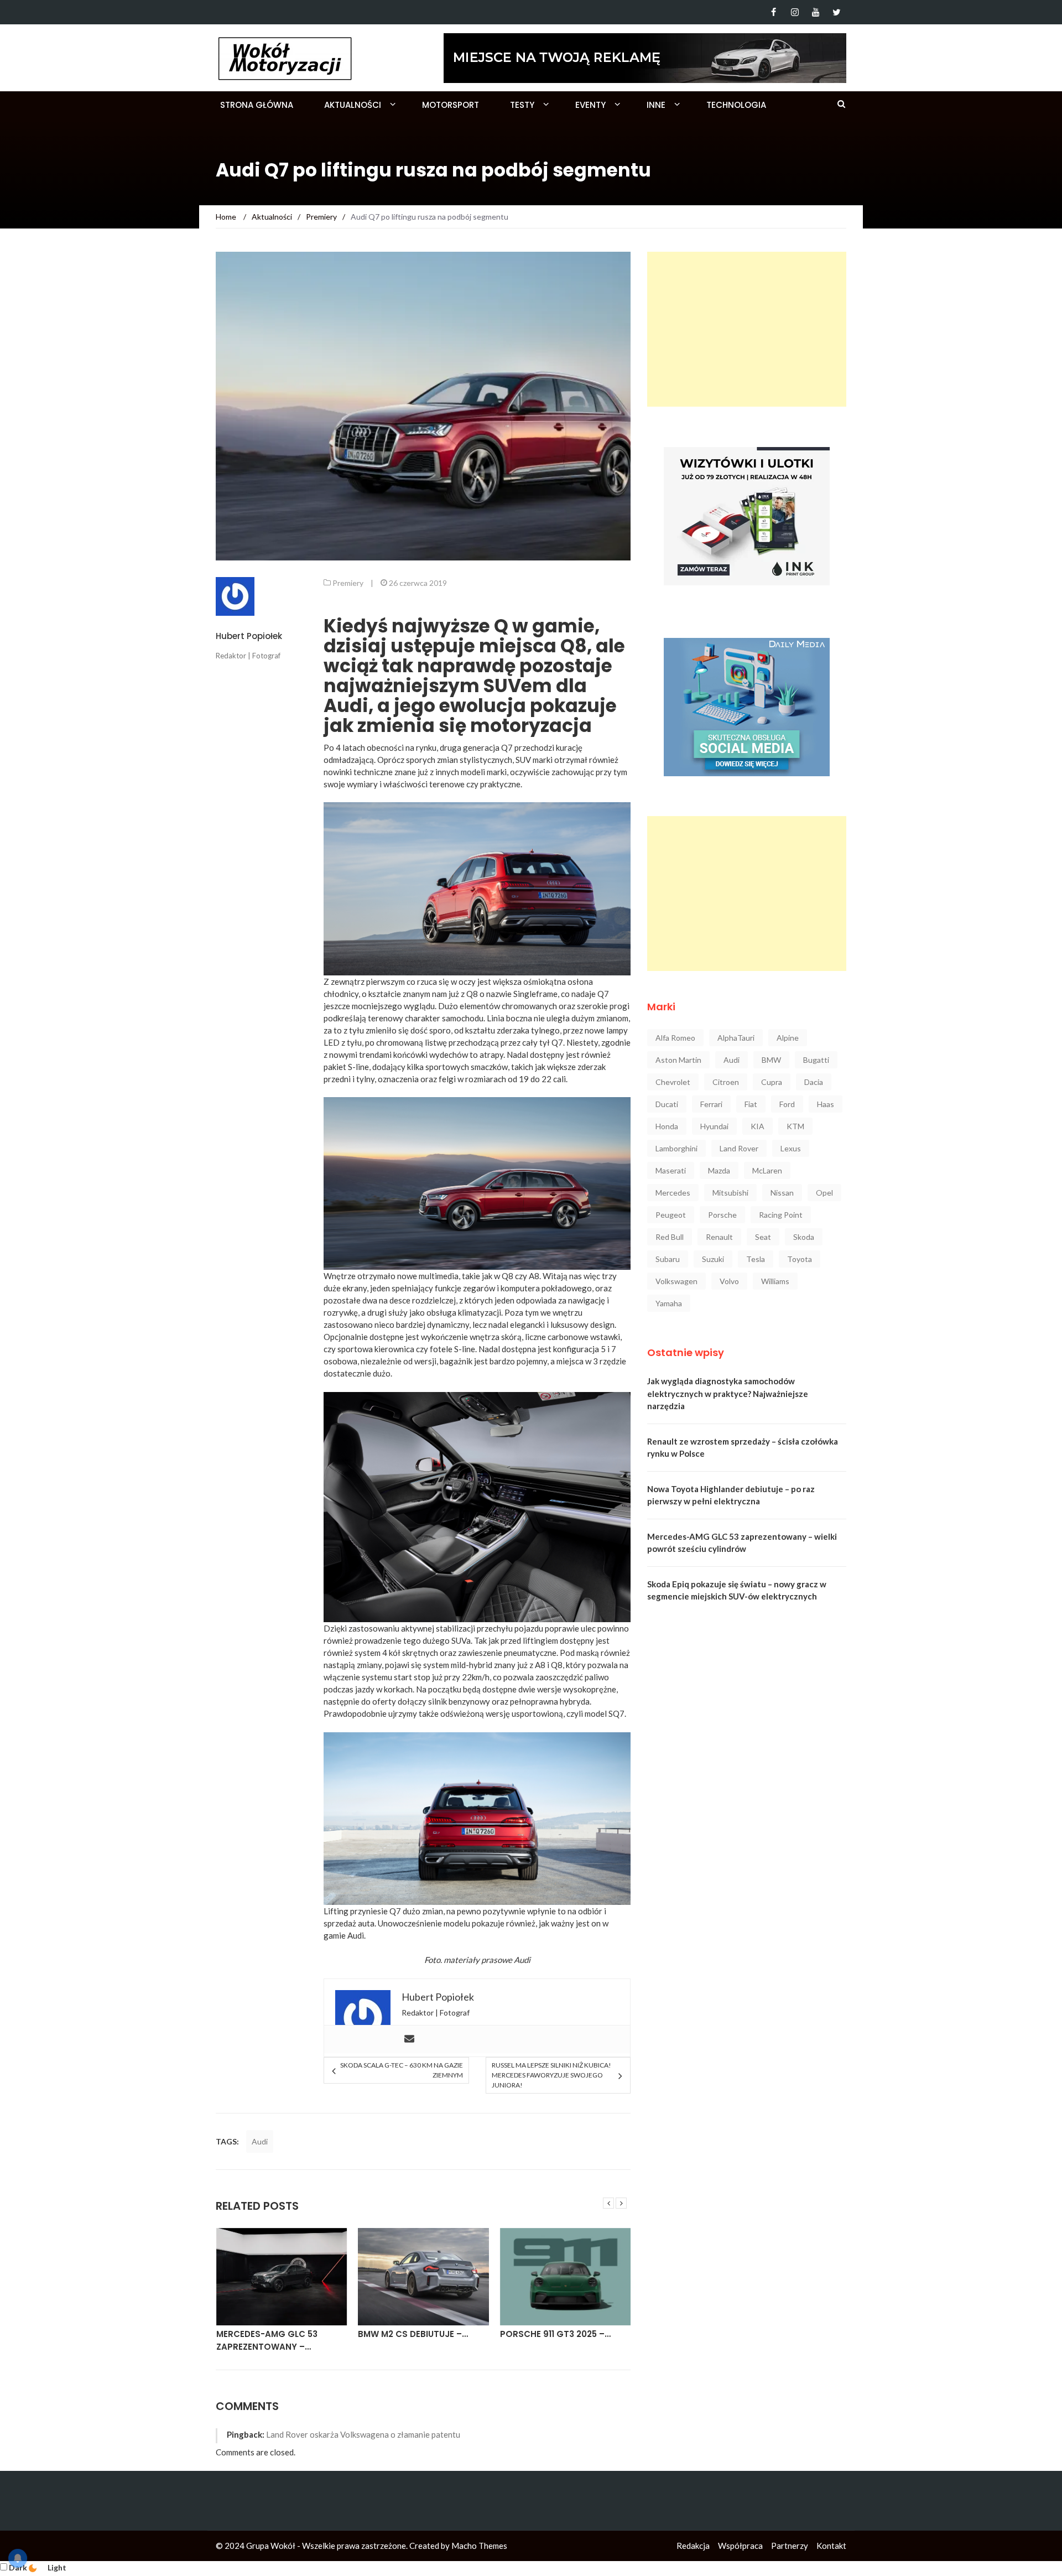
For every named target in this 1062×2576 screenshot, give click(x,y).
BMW (771, 1060)
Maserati (671, 1170)
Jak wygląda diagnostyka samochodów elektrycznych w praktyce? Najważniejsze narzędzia (728, 1393)
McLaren (767, 1170)
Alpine (788, 1038)
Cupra (772, 1082)
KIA (758, 1126)
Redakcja (693, 2546)
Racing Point (781, 1215)
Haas (826, 1104)
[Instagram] (795, 12)
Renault (719, 1237)
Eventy (590, 105)
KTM (795, 1126)
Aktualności (353, 105)
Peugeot (671, 1215)
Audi (260, 2141)
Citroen (726, 1082)
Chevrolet (673, 1082)
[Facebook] (774, 12)
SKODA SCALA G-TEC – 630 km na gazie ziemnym (401, 2070)
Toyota (800, 1259)
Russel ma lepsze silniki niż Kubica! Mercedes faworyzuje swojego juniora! (551, 2075)
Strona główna (257, 105)
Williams (775, 1281)
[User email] (409, 2039)
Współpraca (740, 2546)
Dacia (814, 1082)
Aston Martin (678, 1060)
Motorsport (451, 105)
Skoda (804, 1237)
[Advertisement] (747, 329)
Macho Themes (479, 2546)
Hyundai (714, 1126)
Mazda (719, 1170)
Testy (522, 105)
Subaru (668, 1259)
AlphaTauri (736, 1038)
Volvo (729, 1281)
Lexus (791, 1148)
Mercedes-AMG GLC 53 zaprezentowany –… (267, 2340)
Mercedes (673, 1193)
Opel (824, 1193)
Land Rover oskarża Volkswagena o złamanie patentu (363, 2434)
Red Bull (670, 1237)
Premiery (348, 583)
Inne (656, 105)
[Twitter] (837, 12)
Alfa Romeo (675, 1038)
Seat (763, 1237)
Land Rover (739, 1148)
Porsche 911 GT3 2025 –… (555, 2334)
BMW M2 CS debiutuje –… (413, 2334)
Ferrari (711, 1104)
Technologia (736, 105)
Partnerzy (790, 2546)
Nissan (782, 1193)
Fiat (751, 1104)
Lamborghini (676, 1148)
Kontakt (831, 2546)
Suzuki (713, 1259)
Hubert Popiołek (249, 636)
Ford (787, 1104)
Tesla (756, 1259)
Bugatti (816, 1060)
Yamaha (669, 1303)
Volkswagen (676, 1281)
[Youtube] (816, 12)
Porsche (722, 1215)
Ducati (667, 1104)
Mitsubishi (730, 1193)
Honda (667, 1126)
